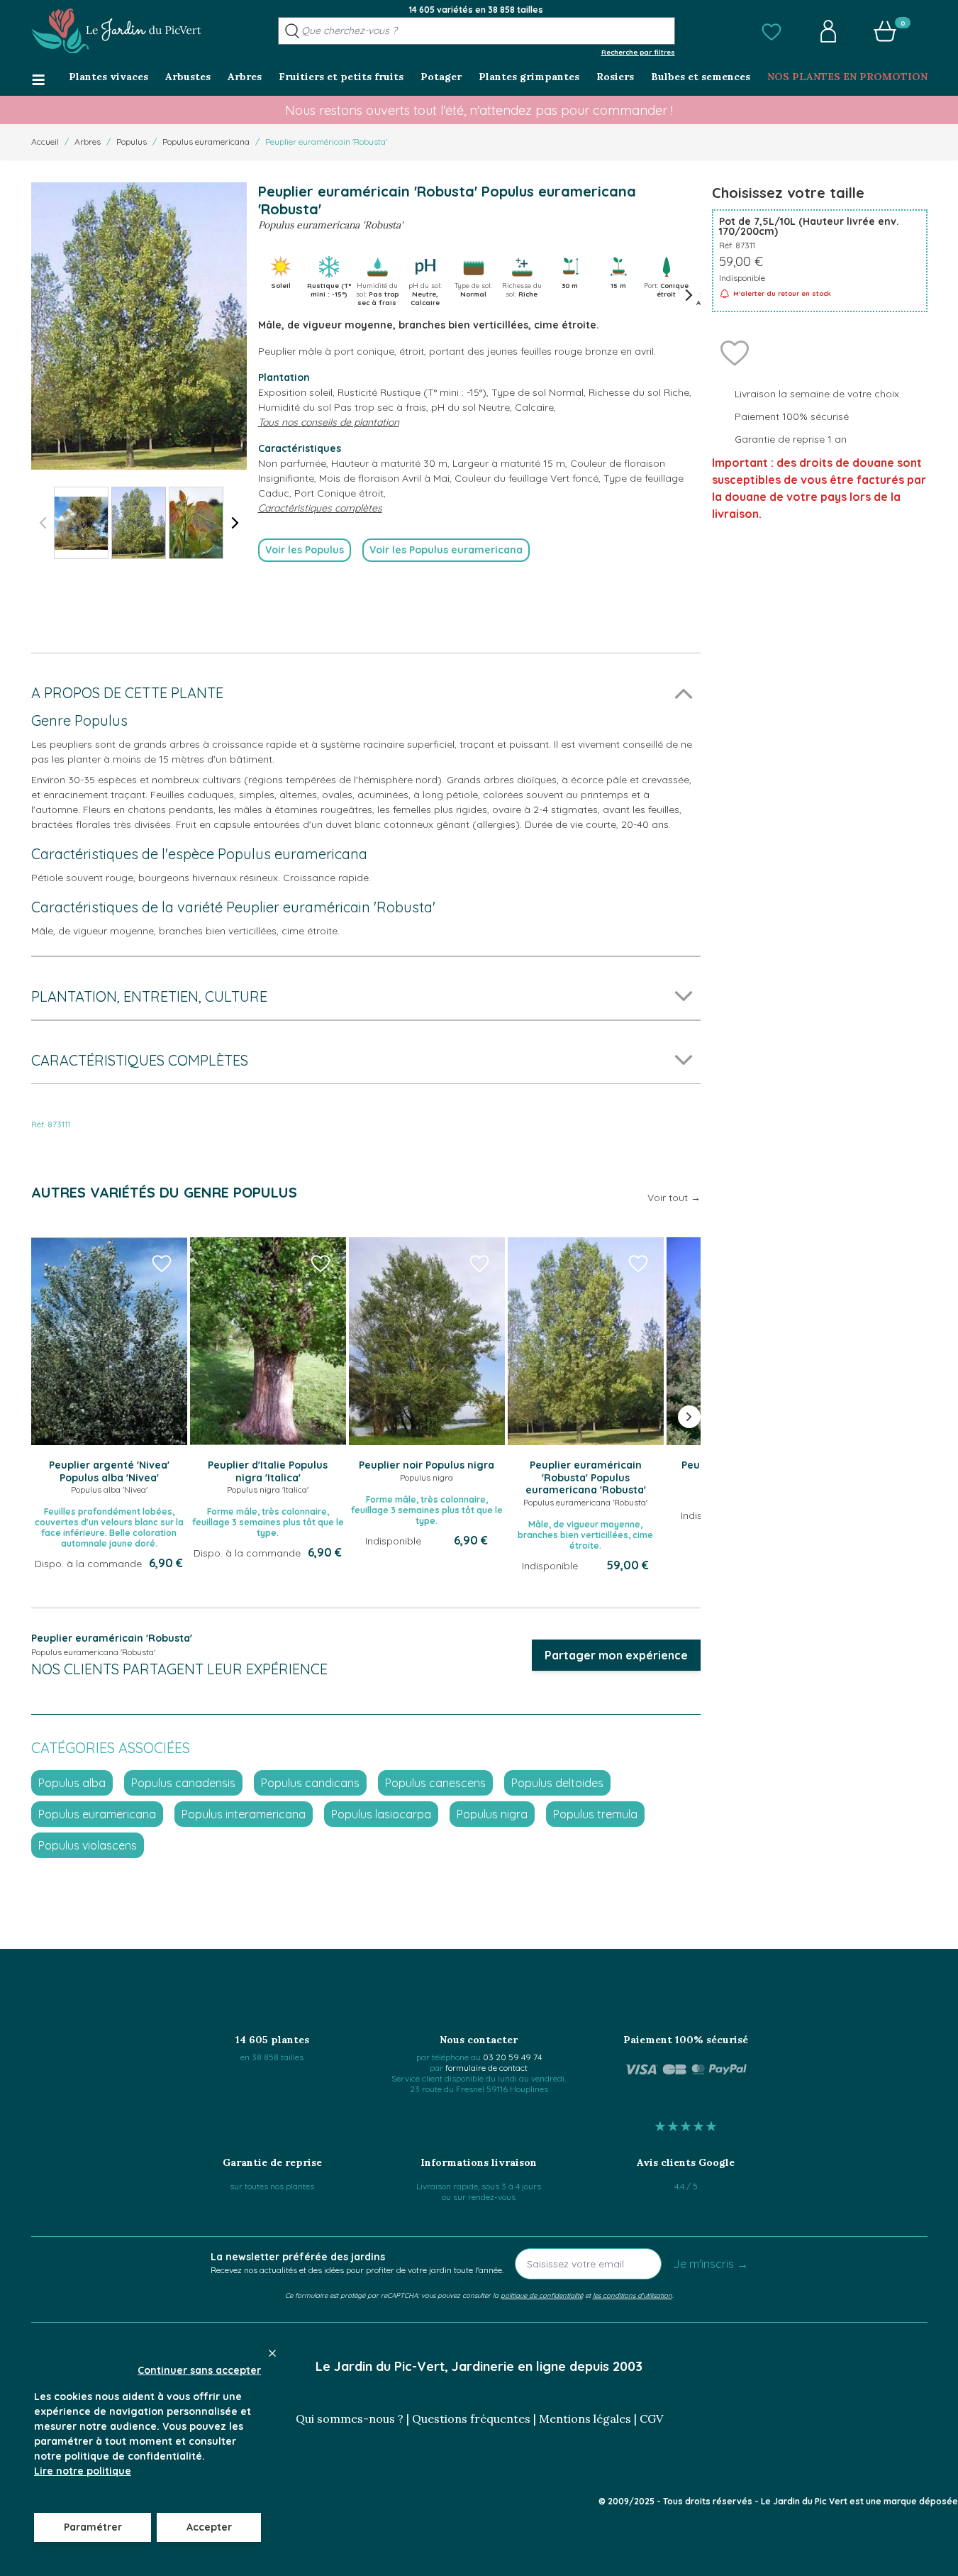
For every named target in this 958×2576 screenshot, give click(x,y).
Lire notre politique (83, 2471)
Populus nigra (492, 1814)
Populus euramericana (206, 142)
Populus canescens (435, 1783)
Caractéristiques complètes (320, 508)
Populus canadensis (183, 1783)
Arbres (88, 142)
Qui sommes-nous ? (350, 2419)
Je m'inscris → (711, 2264)
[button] (772, 31)
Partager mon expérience (616, 1655)
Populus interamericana (244, 1814)
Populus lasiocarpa (381, 1814)
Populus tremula (595, 1814)
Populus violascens (88, 1845)
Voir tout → (674, 1198)
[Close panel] (272, 2353)
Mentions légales (585, 2419)
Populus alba (72, 1783)
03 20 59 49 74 (512, 2057)
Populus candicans (310, 1783)
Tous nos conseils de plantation (329, 422)
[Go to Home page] (116, 31)
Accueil (45, 142)
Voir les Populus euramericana (446, 550)
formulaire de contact (486, 2068)
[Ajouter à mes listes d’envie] (735, 352)
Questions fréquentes (471, 2419)
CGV (651, 2419)
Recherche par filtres (638, 52)
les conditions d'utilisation (633, 2295)
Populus (132, 142)
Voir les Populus (305, 550)
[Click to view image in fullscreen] (139, 326)
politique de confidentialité (542, 2295)
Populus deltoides (557, 1783)
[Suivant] (235, 523)
